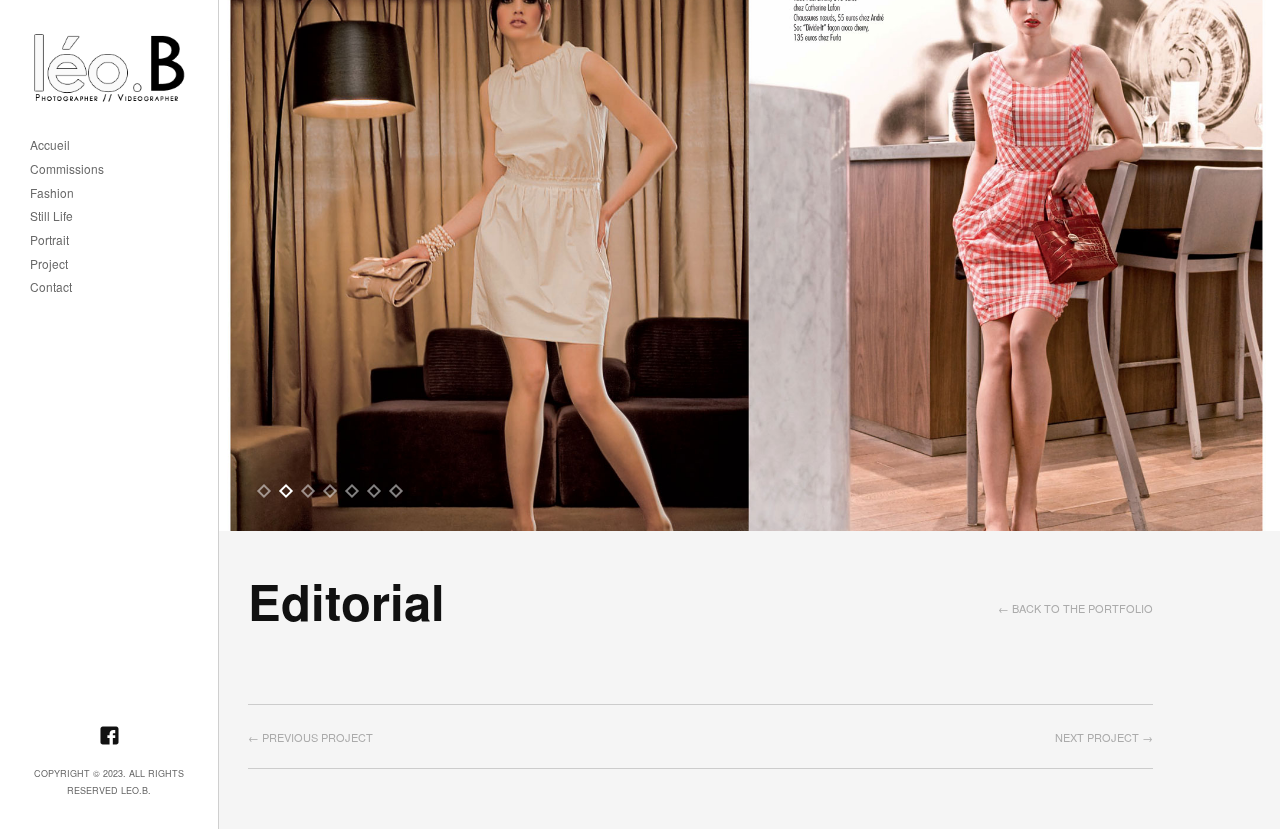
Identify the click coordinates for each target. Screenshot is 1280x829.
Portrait (49, 240)
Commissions (67, 169)
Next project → (1104, 737)
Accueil (50, 145)
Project (49, 264)
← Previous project (310, 737)
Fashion (52, 193)
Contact (51, 287)
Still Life (51, 216)
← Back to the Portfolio (1075, 608)
